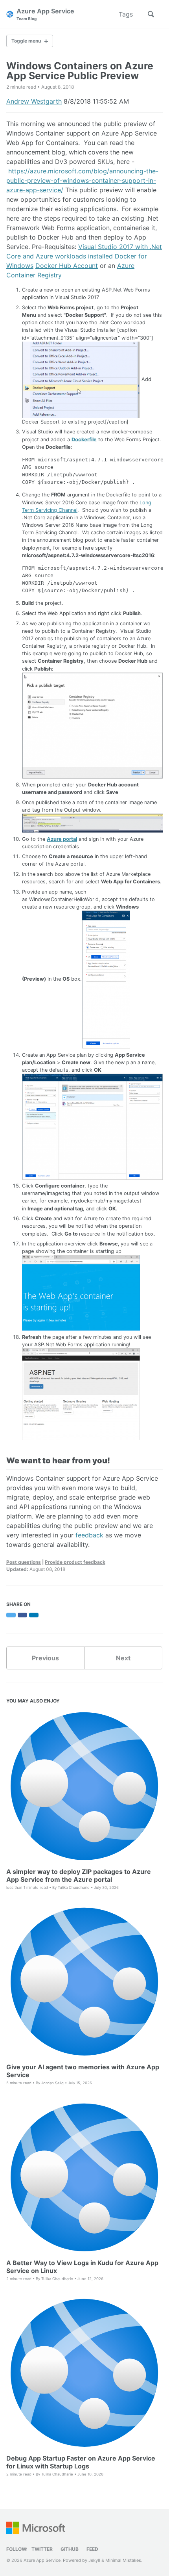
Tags (126, 14)
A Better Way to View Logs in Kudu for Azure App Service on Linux (82, 2267)
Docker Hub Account (67, 266)
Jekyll (94, 2560)
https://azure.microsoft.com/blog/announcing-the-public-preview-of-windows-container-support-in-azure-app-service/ (82, 180)
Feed (92, 2549)
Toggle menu (26, 41)
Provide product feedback (75, 1562)
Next (123, 1658)
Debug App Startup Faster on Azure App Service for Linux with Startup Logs (81, 2462)
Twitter (42, 2549)
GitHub (70, 2549)
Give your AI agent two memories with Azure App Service (83, 2071)
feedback (89, 1535)
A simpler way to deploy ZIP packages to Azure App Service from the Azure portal (79, 1875)
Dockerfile (84, 440)
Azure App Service (45, 14)
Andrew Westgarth (34, 101)
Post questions (24, 1562)
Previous (45, 1658)
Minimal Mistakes (123, 2560)
